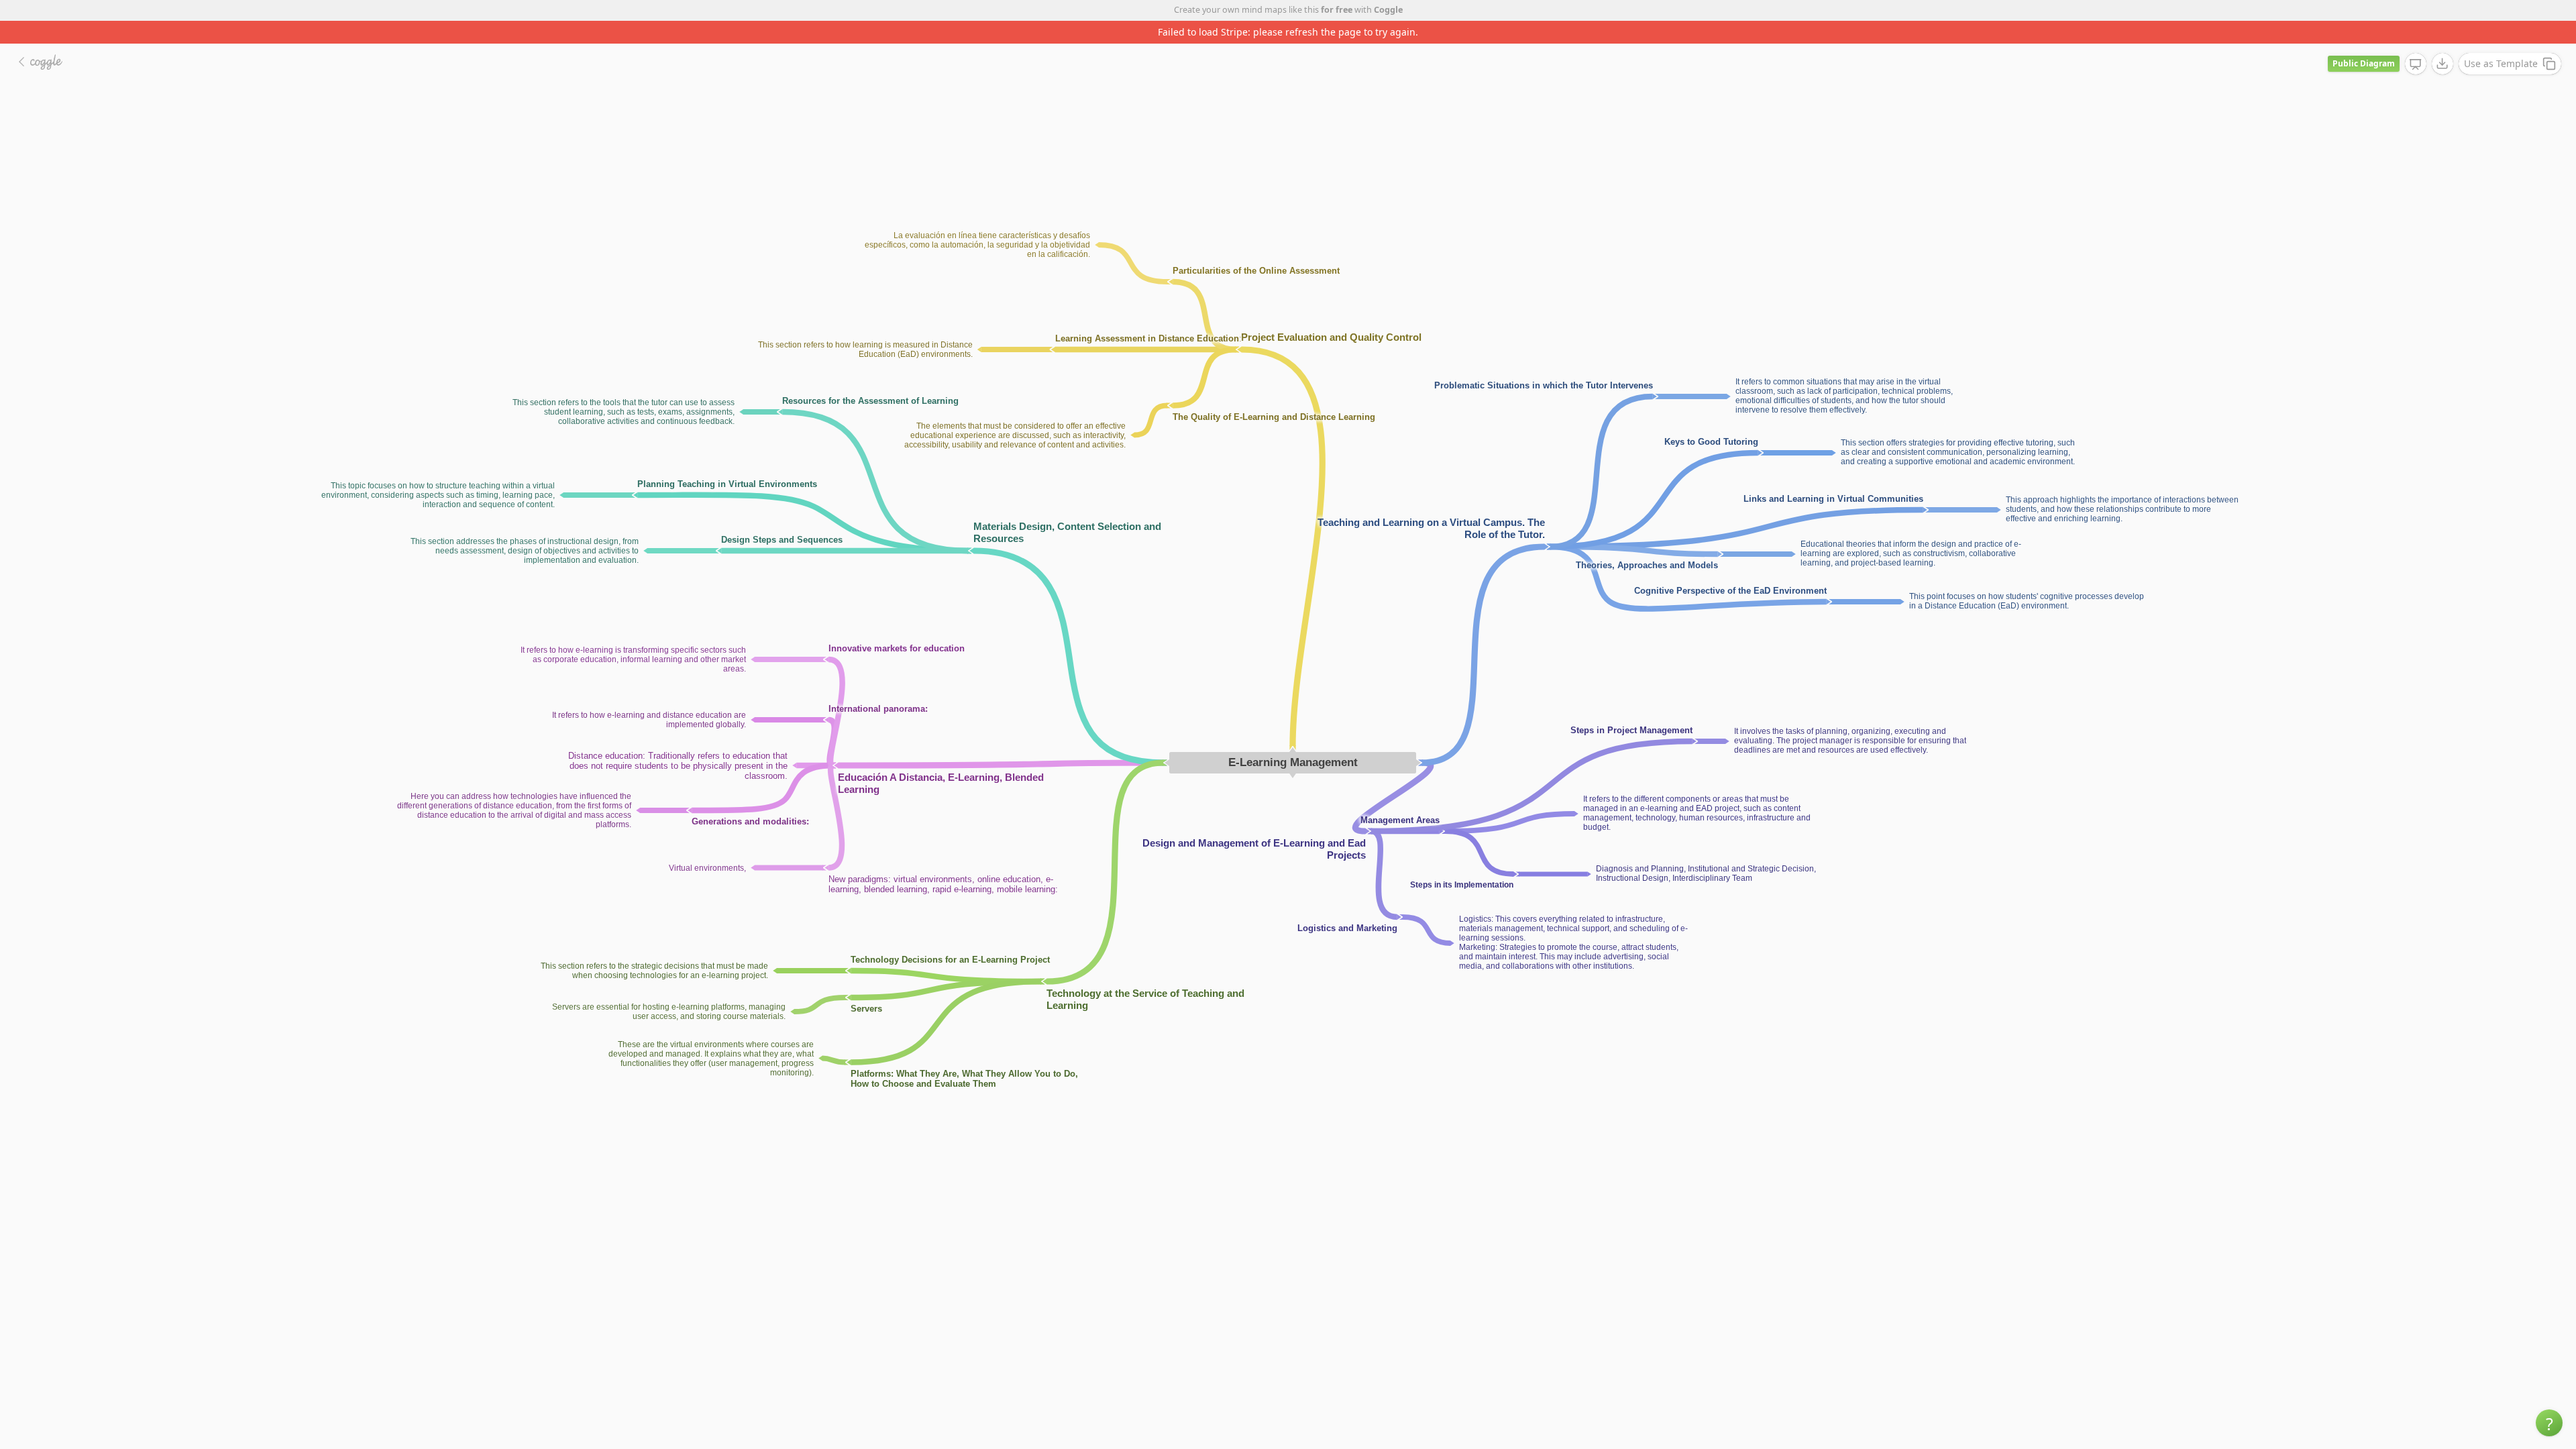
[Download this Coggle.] (2443, 41)
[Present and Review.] (2416, 42)
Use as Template (2501, 41)
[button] (2549, 1423)
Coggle (1388, 10)
